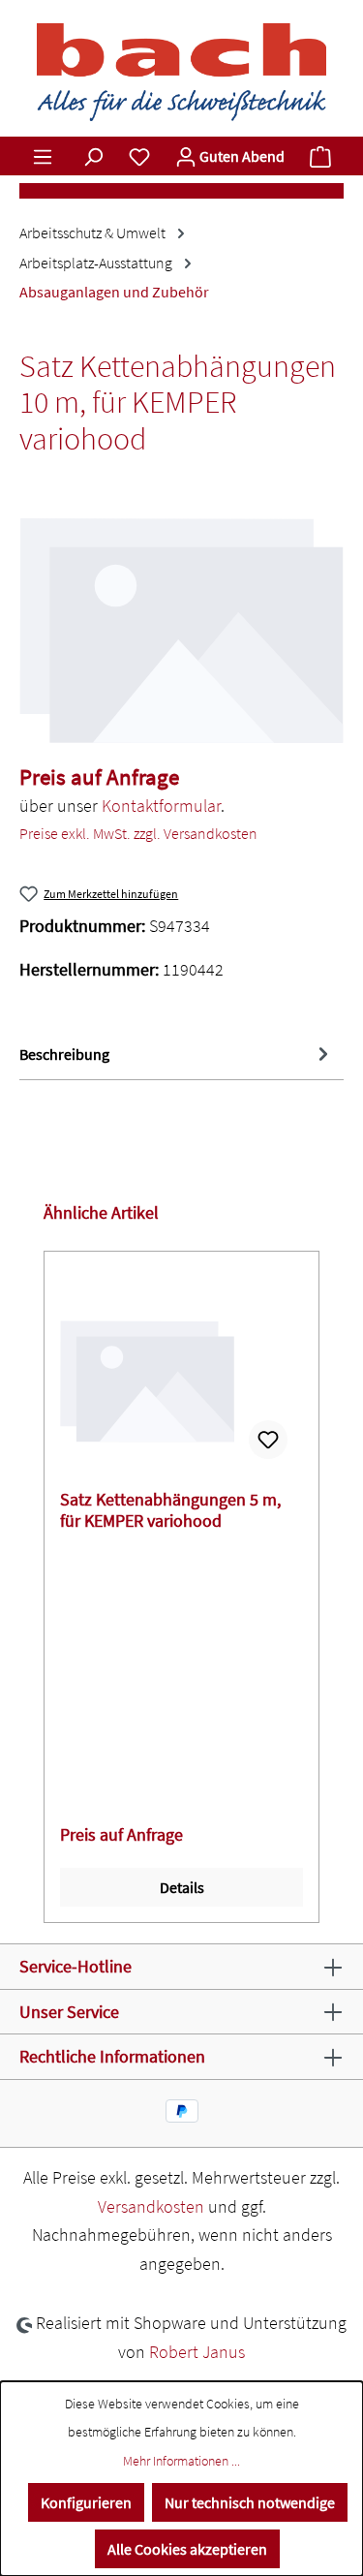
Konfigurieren (86, 2502)
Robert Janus (197, 2352)
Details (182, 1887)
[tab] (177, 1055)
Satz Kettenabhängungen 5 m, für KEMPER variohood (170, 1510)
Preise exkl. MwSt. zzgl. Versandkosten (138, 833)
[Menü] (43, 156)
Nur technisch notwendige (250, 2502)
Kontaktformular (161, 806)
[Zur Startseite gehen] (181, 72)
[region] (181, 631)
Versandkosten (151, 2206)
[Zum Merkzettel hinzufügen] (268, 1440)
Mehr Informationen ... (181, 2461)
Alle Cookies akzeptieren (187, 2549)
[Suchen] (93, 156)
